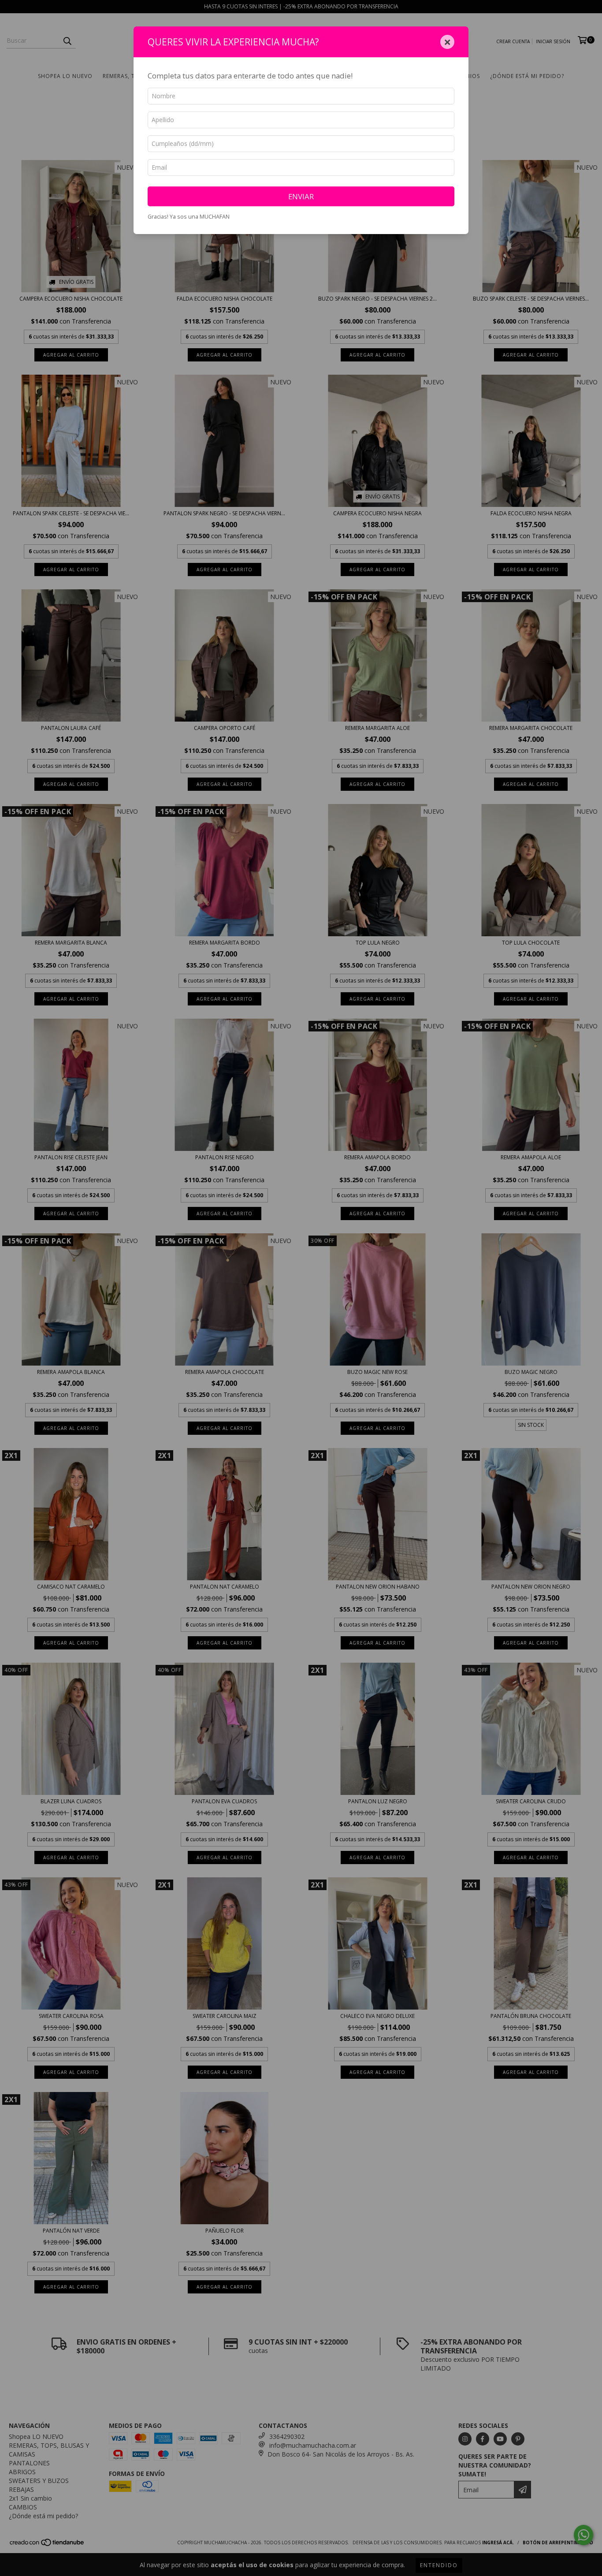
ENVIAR (301, 196)
